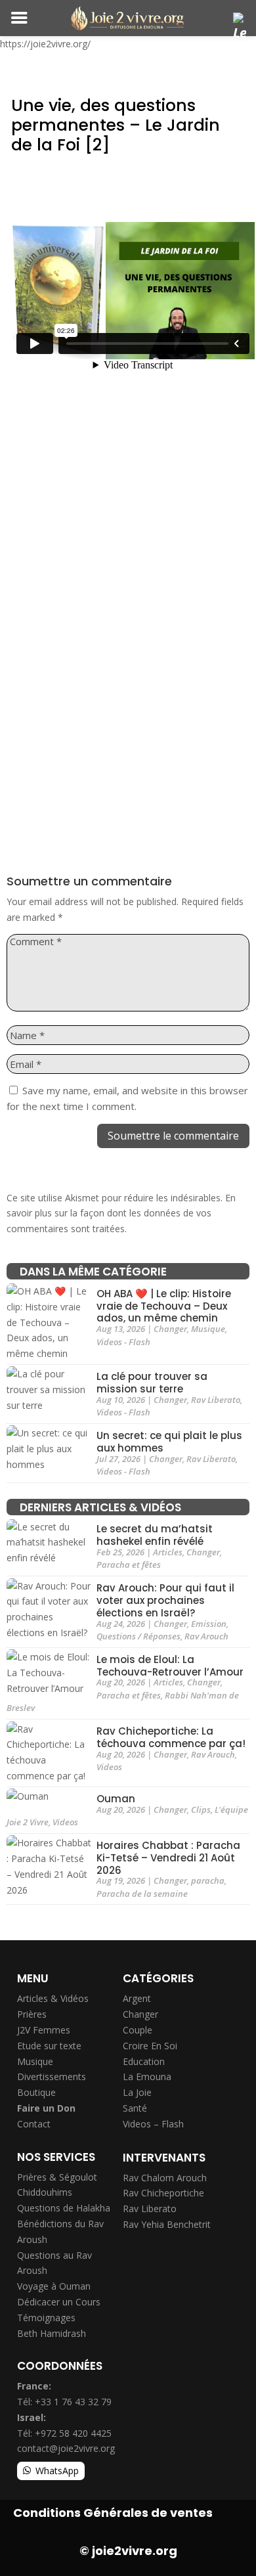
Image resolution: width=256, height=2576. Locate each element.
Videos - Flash (123, 1342)
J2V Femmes (44, 2030)
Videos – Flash (153, 2124)
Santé (135, 2108)
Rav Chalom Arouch (165, 2178)
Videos (109, 1767)
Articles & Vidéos (53, 1998)
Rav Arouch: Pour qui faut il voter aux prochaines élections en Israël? (165, 1601)
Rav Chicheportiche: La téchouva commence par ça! (171, 1738)
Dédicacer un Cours (59, 2302)
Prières (32, 2014)
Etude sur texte (49, 2046)
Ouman (116, 1799)
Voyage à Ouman (54, 2286)
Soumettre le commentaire (173, 1136)
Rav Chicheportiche (163, 2193)
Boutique (36, 2092)
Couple (138, 2030)
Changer (170, 1329)
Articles (168, 1552)
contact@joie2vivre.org (66, 2448)
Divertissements (52, 2076)
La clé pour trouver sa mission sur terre (152, 1383)
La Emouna (147, 2076)
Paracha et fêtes (129, 1565)
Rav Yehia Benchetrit (167, 2224)
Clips (201, 1810)
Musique (208, 1329)
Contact (34, 2124)
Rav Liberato (216, 1400)
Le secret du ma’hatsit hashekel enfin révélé (155, 1536)
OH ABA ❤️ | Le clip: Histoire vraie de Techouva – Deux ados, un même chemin (164, 1306)
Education (144, 2061)
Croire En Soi (150, 2046)
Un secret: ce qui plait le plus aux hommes (169, 1442)
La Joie (137, 2092)
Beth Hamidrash (52, 2333)
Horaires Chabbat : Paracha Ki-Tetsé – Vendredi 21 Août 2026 (168, 1858)
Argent (137, 1998)
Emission (209, 1624)
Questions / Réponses (139, 1636)
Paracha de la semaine (142, 1894)
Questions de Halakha (64, 2208)
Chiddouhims (45, 2192)
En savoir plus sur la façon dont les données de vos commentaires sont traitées (121, 1213)
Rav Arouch (206, 1636)
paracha (208, 1880)
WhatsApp (57, 2471)
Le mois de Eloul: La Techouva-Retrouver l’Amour (170, 1666)
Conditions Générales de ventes (113, 2513)
